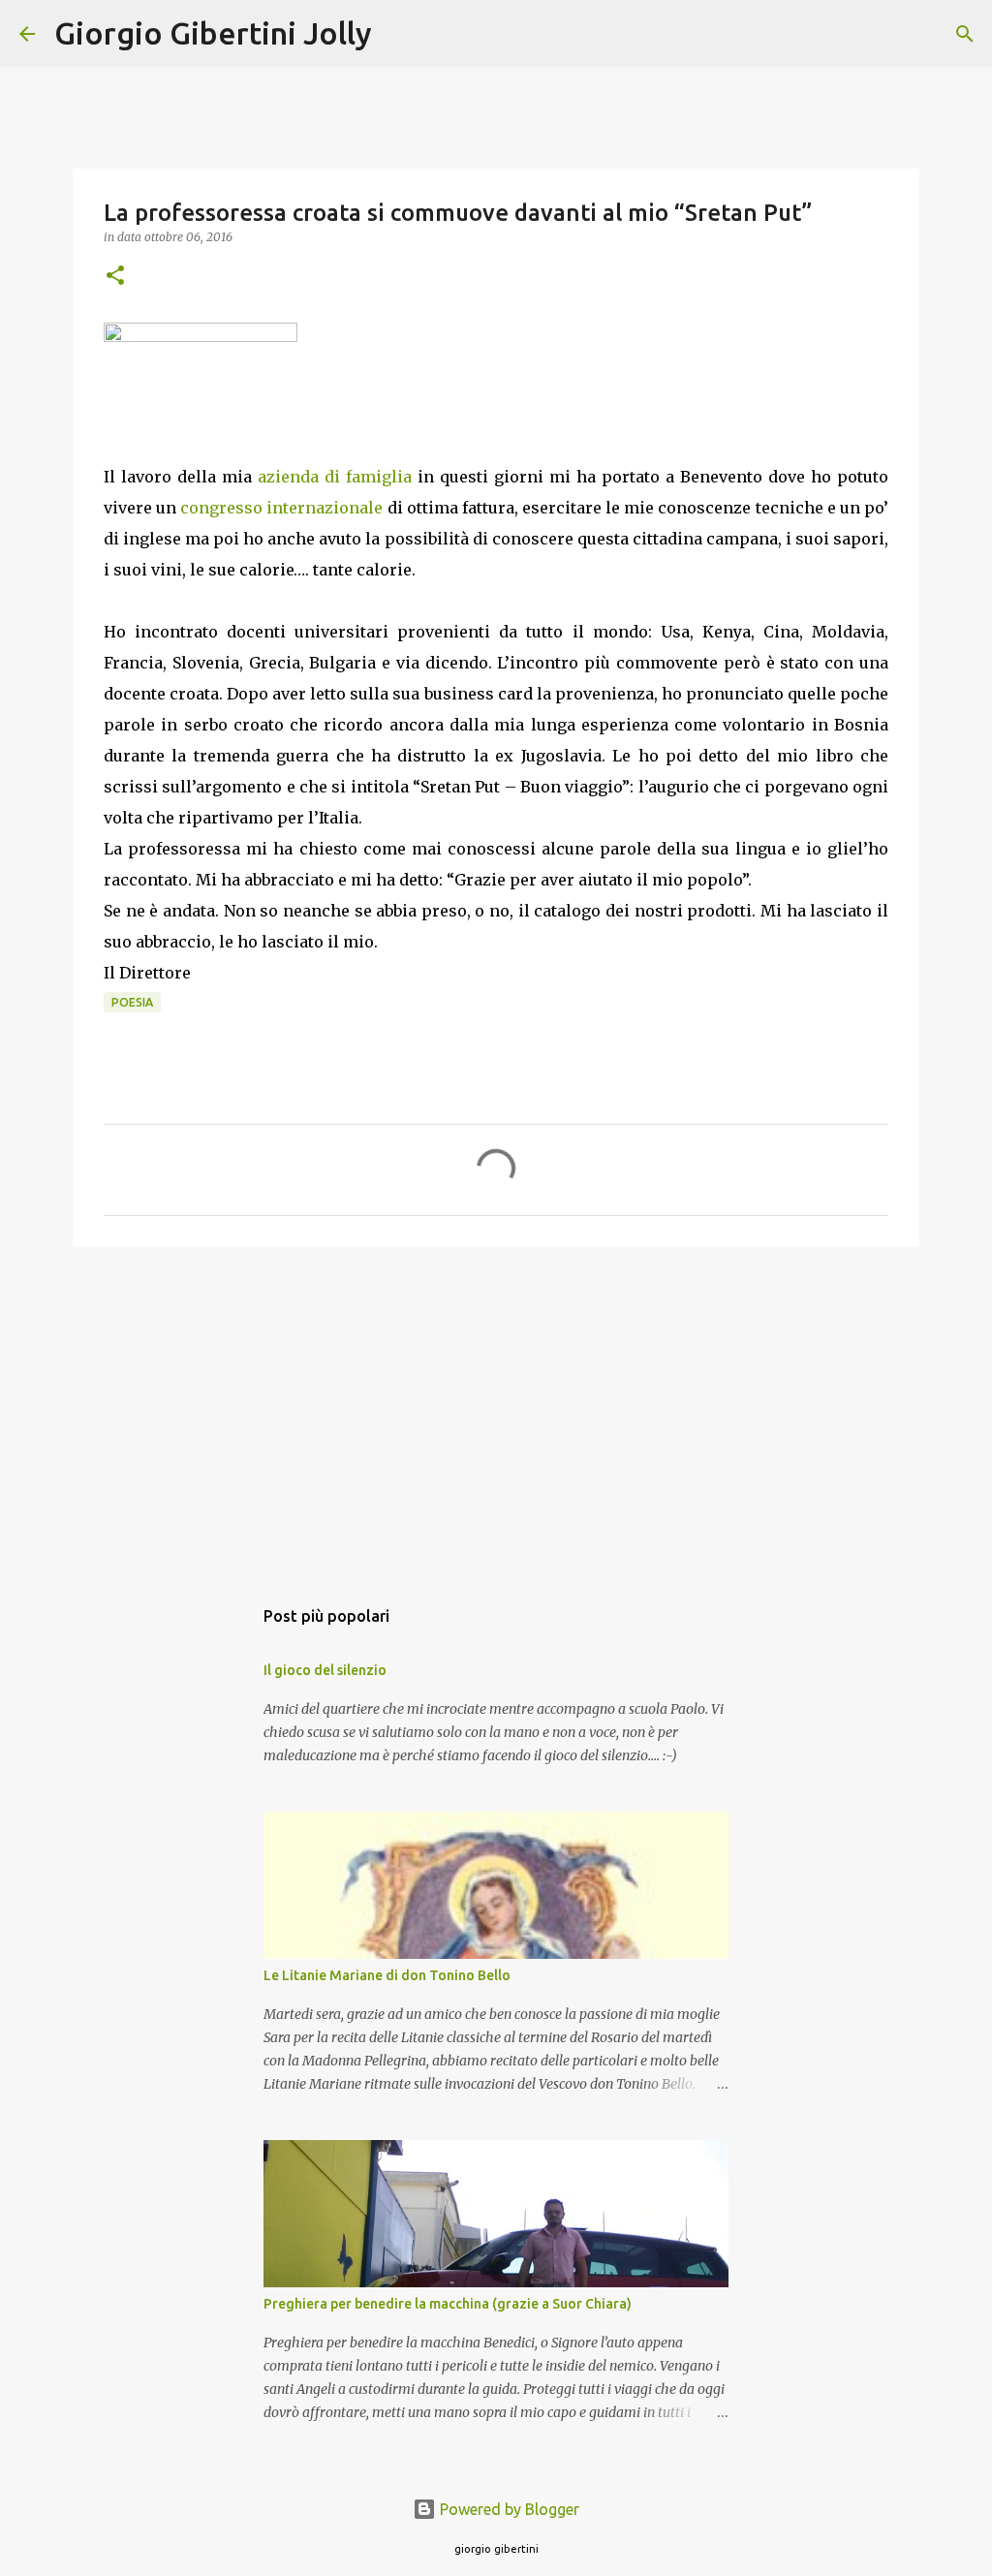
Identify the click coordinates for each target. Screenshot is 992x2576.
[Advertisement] (496, 1412)
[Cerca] (399, 34)
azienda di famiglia (332, 477)
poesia (132, 1002)
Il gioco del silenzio (325, 1670)
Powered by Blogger (508, 2509)
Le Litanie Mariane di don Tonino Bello (387, 1975)
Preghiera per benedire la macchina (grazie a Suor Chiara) (448, 2304)
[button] (115, 277)
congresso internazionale (281, 508)
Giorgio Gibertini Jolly (213, 33)
